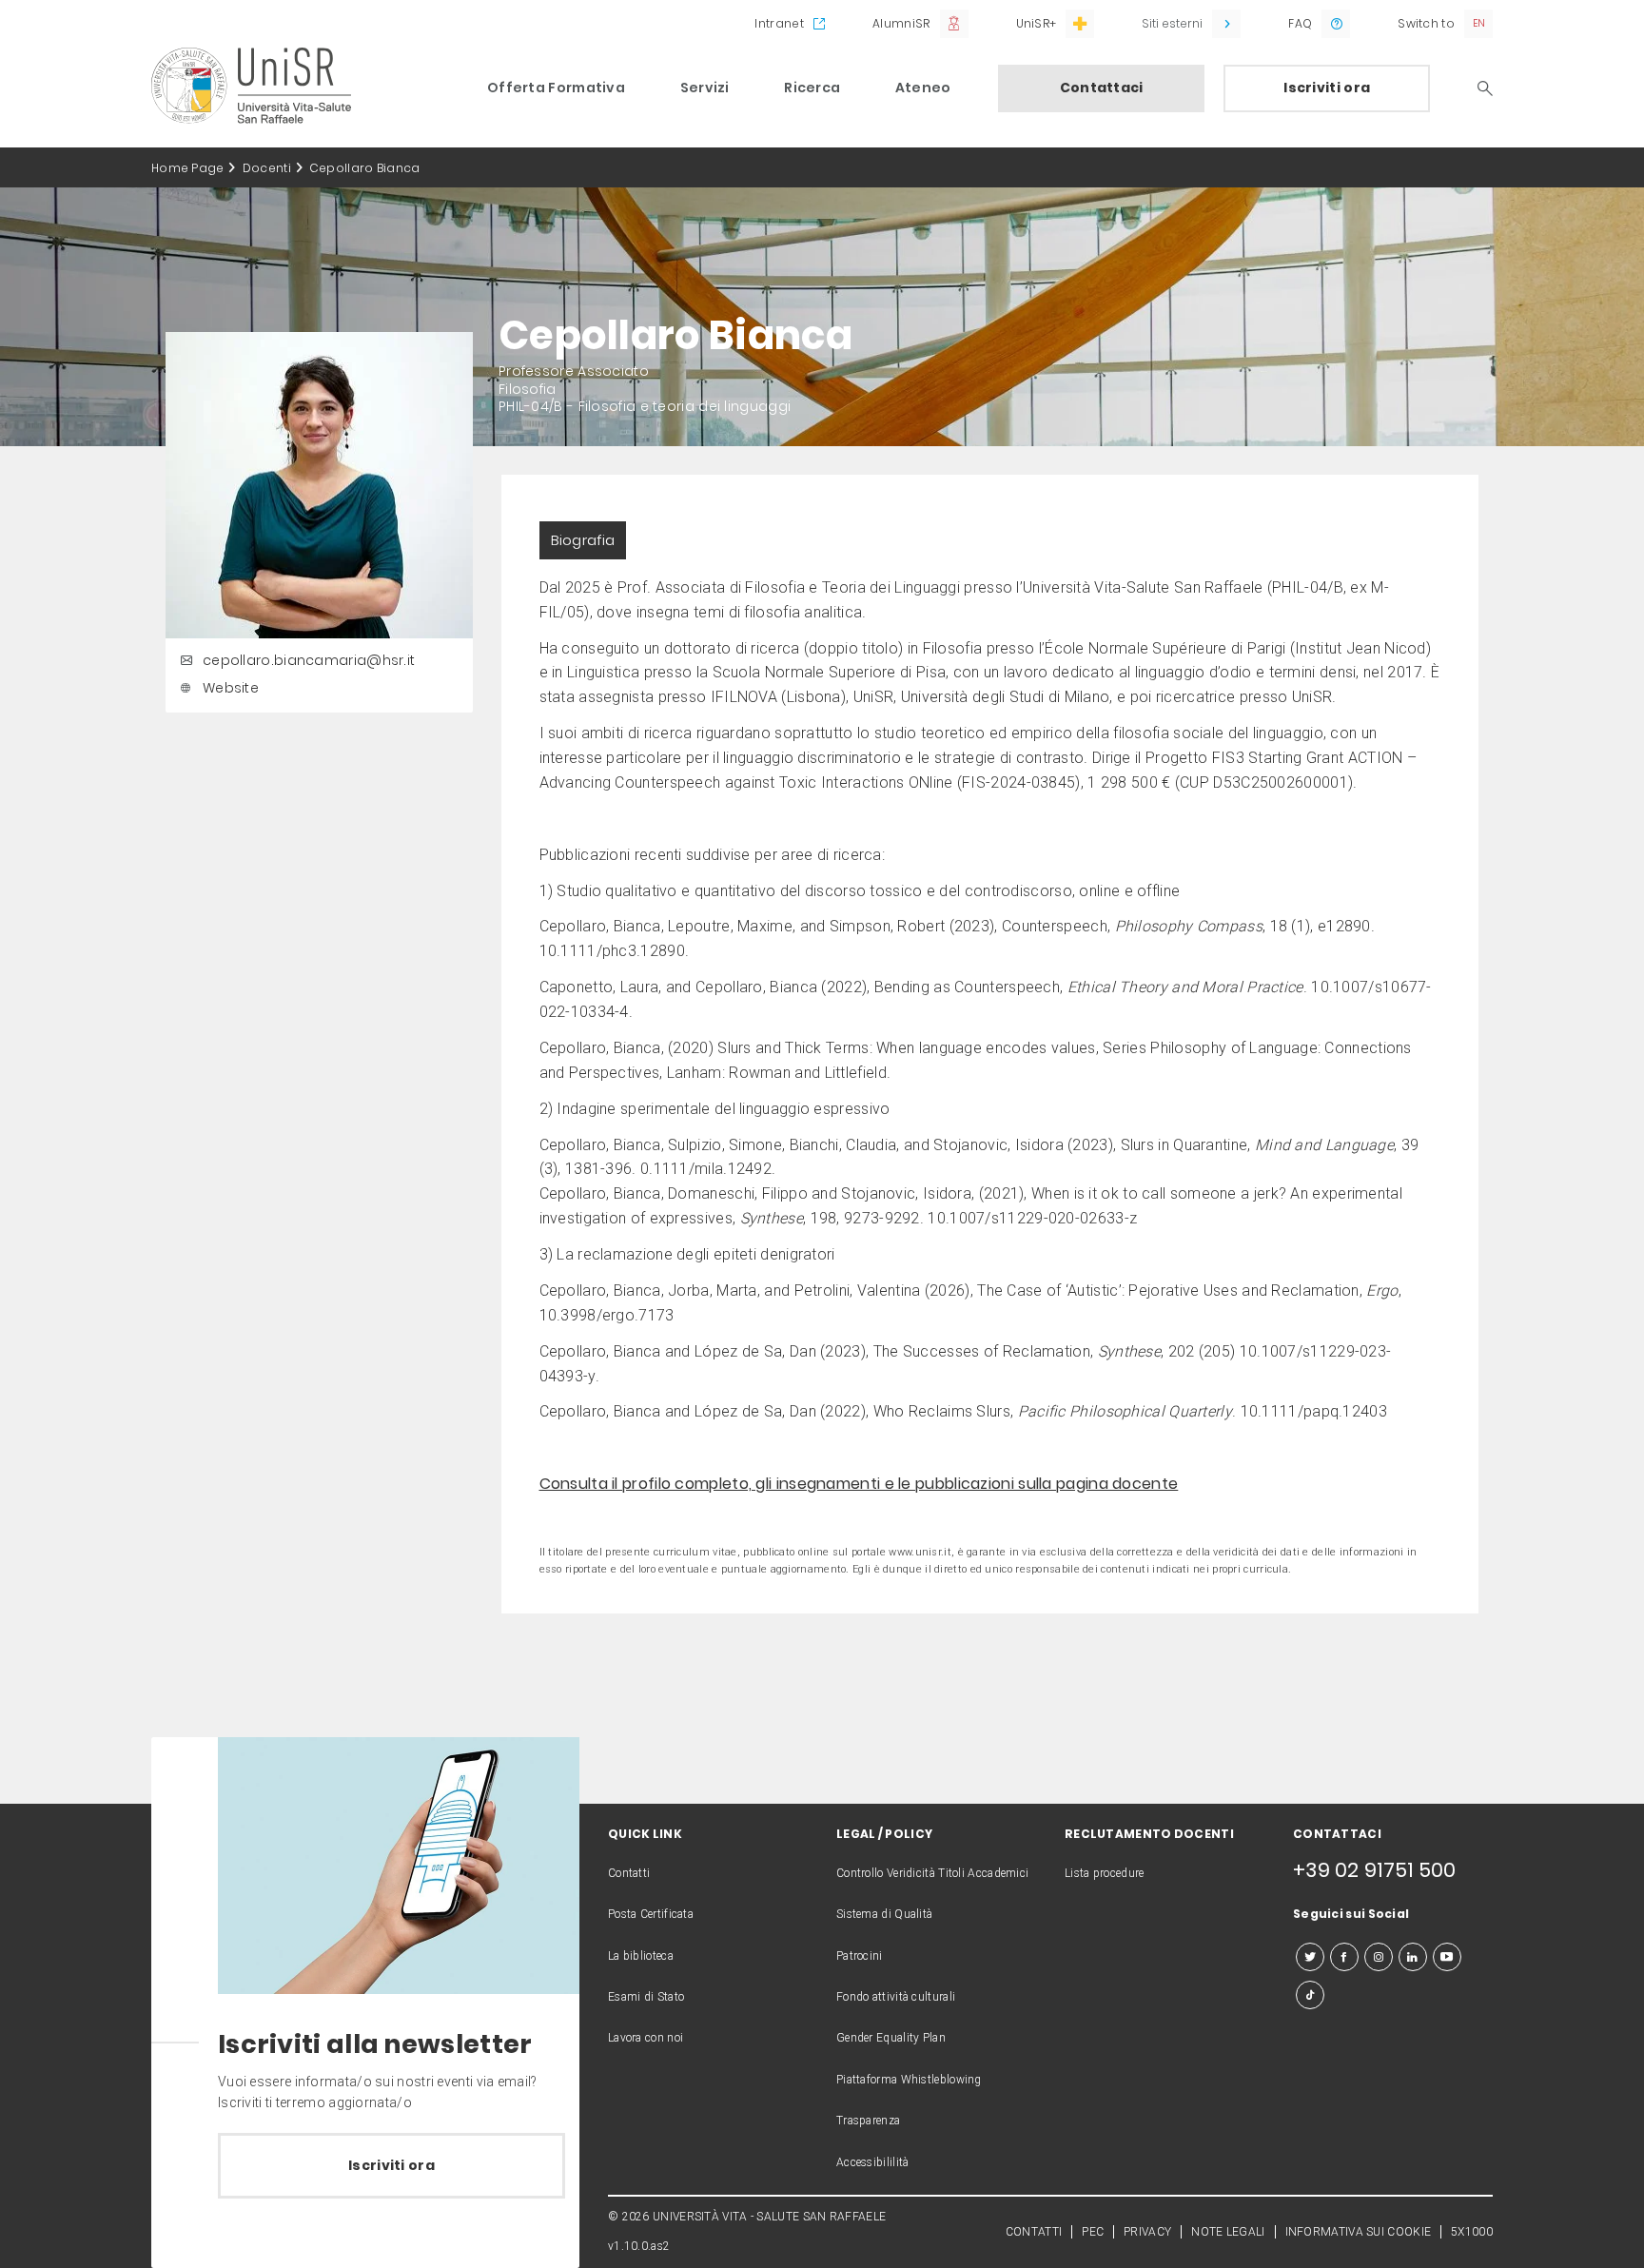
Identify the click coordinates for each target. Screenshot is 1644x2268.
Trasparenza (868, 2121)
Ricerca (812, 88)
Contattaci (1102, 88)
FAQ (1300, 23)
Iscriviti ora (1327, 88)
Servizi (705, 88)
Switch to (1426, 23)
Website (231, 688)
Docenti (267, 168)
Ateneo (923, 88)
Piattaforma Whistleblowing (909, 2080)
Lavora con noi (646, 2038)
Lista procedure (1105, 1873)
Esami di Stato (646, 1997)
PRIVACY (1147, 2232)
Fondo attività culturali (896, 1997)
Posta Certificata (651, 1914)
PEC (1093, 2232)
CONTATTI (1034, 2232)
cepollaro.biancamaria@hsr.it (309, 660)
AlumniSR (901, 23)
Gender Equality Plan (891, 2038)
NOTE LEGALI (1228, 2232)
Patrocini (860, 1956)
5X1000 (1472, 2232)
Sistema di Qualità (884, 1914)
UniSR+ (1037, 23)
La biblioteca (641, 1956)
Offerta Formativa (556, 88)
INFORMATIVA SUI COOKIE (1359, 2232)
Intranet (779, 23)
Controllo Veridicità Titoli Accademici (932, 1873)
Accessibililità (873, 2162)
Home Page (188, 168)
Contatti (629, 1873)
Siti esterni (1172, 23)
